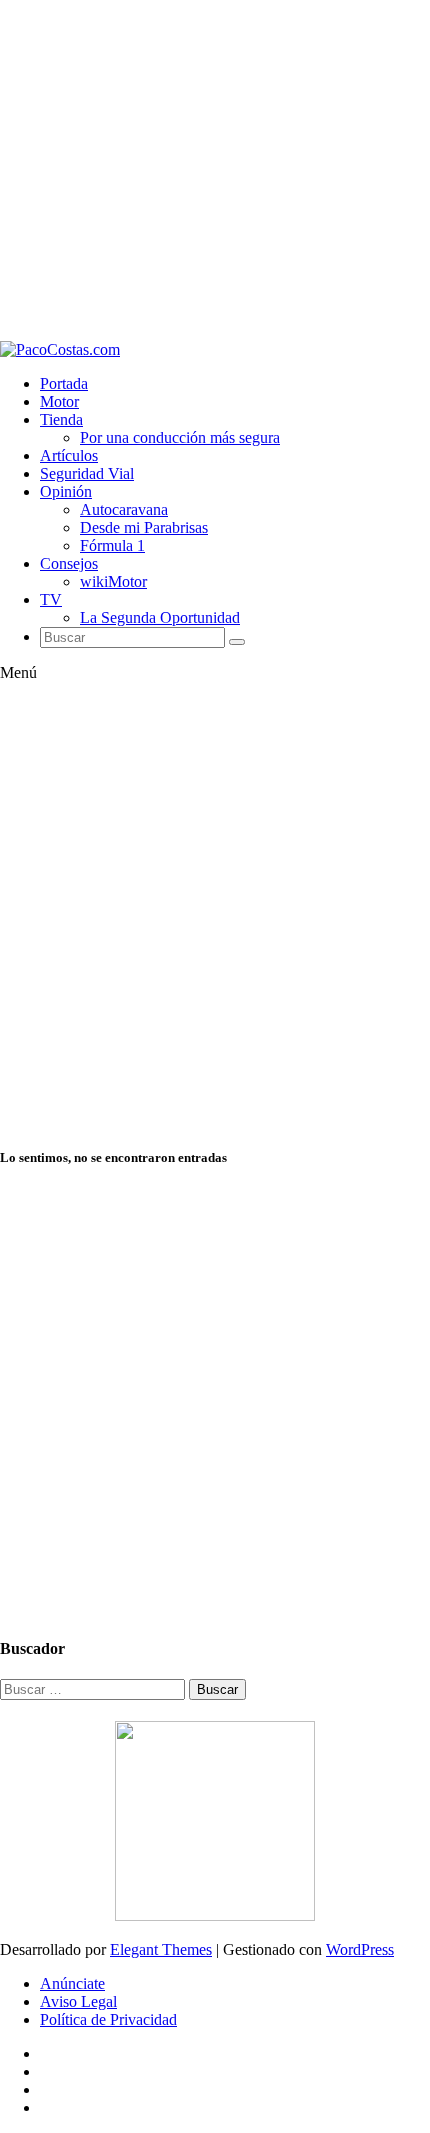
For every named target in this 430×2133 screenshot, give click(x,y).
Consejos (69, 563)
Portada (64, 383)
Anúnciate (72, 1983)
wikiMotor (113, 581)
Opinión (66, 491)
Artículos (69, 455)
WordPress (360, 1949)
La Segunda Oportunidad (160, 617)
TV (51, 599)
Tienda (61, 419)
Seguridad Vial (87, 473)
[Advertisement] (215, 170)
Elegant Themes (161, 1949)
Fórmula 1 (112, 545)
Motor (59, 401)
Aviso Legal (78, 2001)
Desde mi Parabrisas (144, 527)
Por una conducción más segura (180, 437)
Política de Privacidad (108, 2019)
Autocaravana (124, 509)
